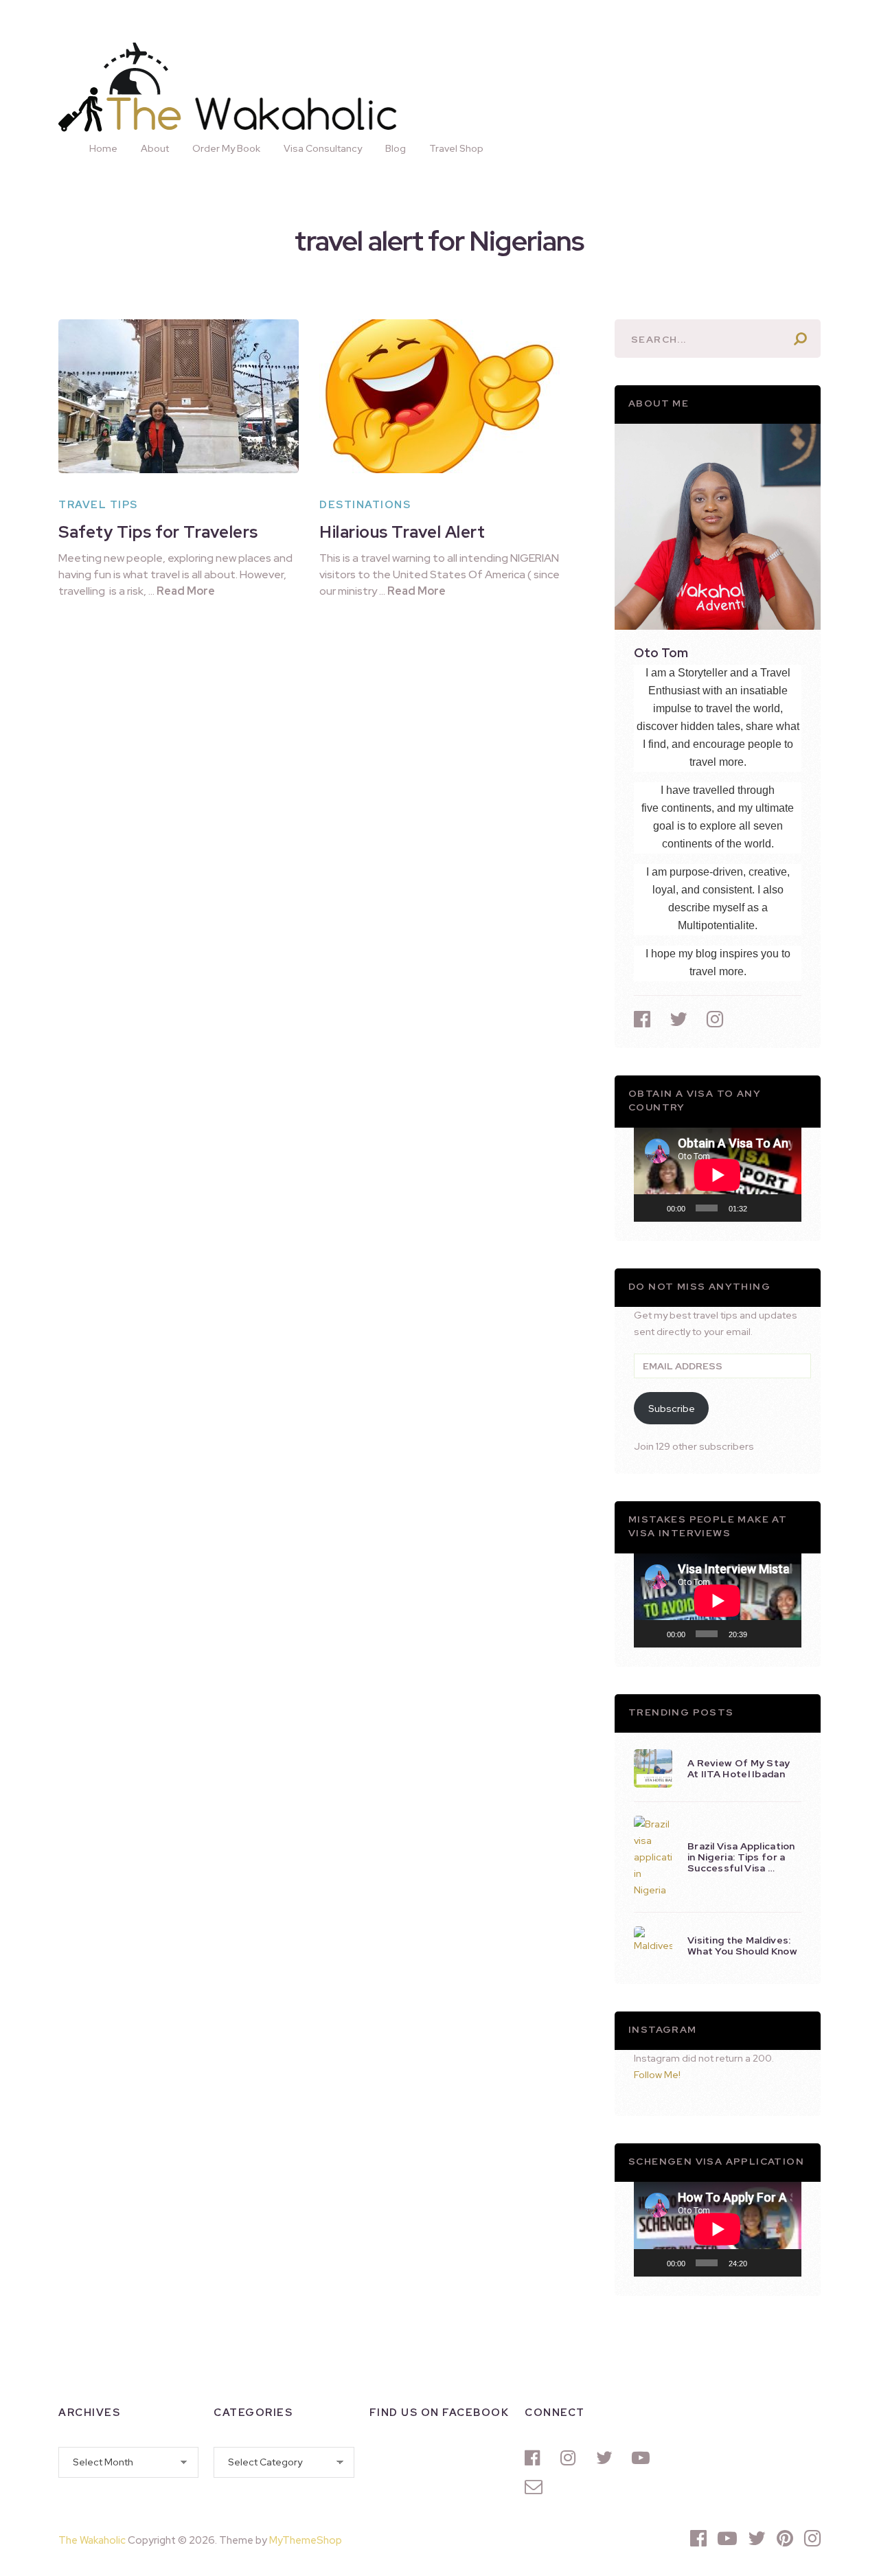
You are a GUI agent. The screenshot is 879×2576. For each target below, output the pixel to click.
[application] (718, 1175)
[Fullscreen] (784, 1208)
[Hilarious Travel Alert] (439, 396)
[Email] (536, 2487)
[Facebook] (536, 2458)
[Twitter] (607, 2458)
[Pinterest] (785, 2538)
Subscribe (672, 1409)
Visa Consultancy (323, 148)
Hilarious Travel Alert (402, 532)
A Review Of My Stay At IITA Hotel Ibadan (739, 1768)
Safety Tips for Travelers (158, 532)
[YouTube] (643, 2458)
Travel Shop (456, 148)
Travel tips (98, 505)
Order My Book (226, 148)
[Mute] (762, 1208)
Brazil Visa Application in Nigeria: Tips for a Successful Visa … (741, 1857)
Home (103, 148)
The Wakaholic (92, 2540)
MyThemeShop (306, 2540)
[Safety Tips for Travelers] (179, 396)
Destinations (365, 505)
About (155, 148)
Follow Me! (657, 2075)
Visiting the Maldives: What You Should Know (742, 1946)
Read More (186, 591)
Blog (396, 148)
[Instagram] (571, 2458)
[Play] (652, 1208)
